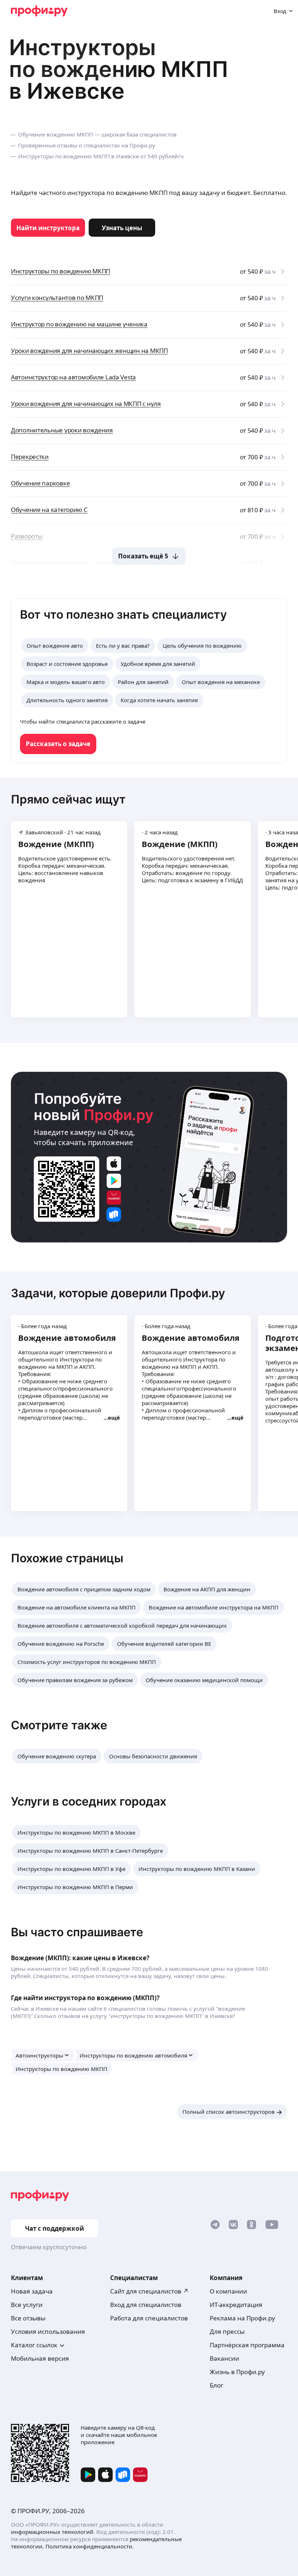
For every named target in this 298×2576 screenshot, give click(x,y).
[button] (84, 1589)
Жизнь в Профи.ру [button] (237, 2372)
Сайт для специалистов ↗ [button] (149, 2291)
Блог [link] (216, 2385)
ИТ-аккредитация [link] (236, 2305)
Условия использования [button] (48, 2331)
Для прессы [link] (227, 2331)
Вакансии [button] (224, 2358)
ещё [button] (114, 1417)
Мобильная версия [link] (40, 2358)
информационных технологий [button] (52, 2532)
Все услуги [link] (27, 2305)
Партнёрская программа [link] (247, 2345)
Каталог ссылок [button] (34, 2345)
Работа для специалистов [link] (149, 2318)
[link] (48, 228)
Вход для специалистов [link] (146, 2305)
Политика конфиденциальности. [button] (90, 2546)
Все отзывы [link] (28, 2318)
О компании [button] (228, 2291)
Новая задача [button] (32, 2291)
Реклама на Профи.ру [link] (242, 2318)
